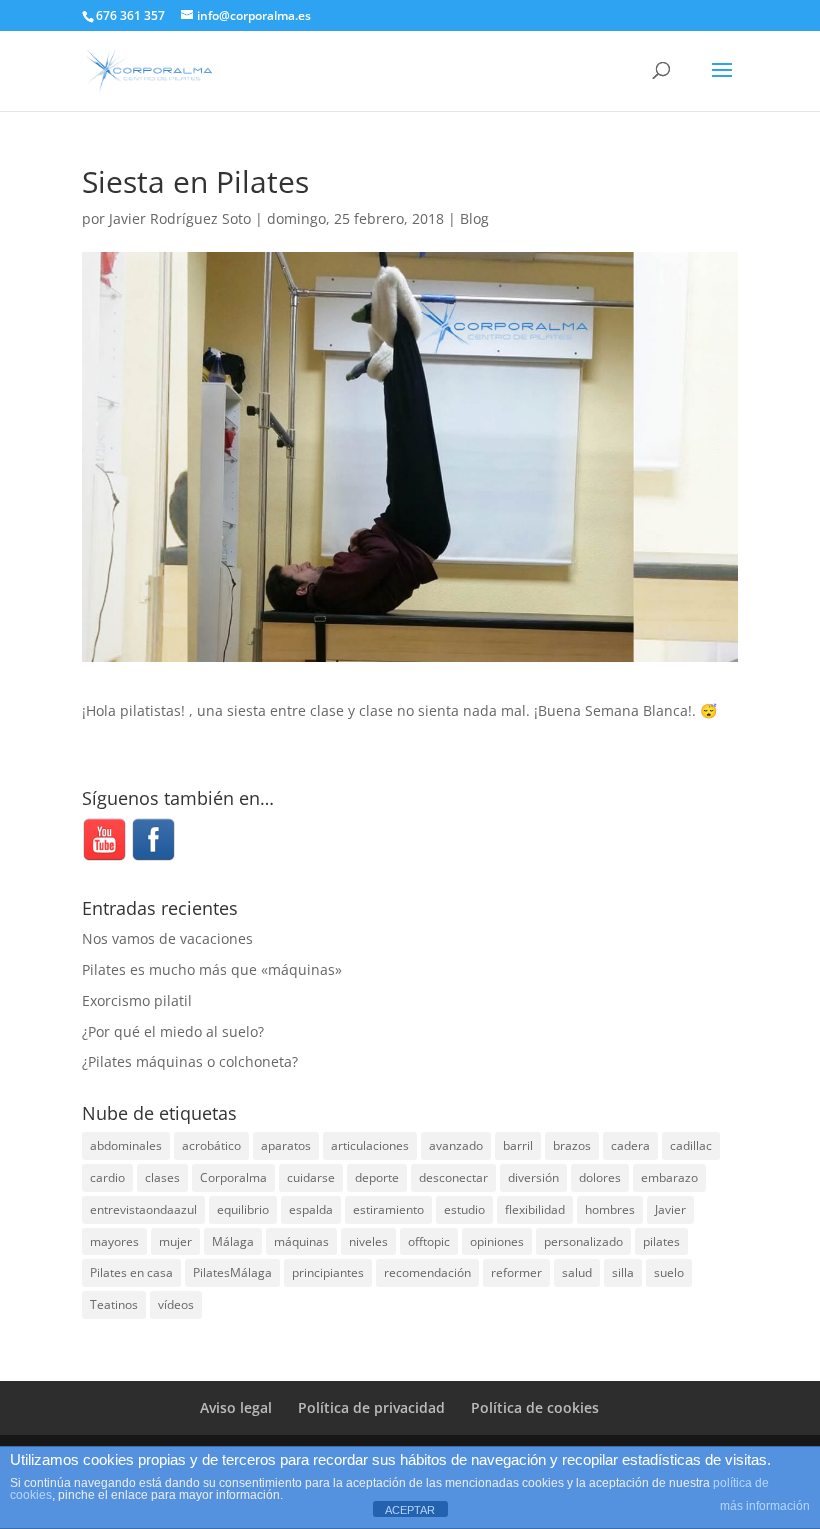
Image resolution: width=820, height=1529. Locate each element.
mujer (175, 1241)
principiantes (328, 1272)
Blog (474, 218)
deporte (377, 1177)
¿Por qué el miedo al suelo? (173, 1031)
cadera (630, 1145)
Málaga (233, 1241)
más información (765, 1506)
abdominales (126, 1145)
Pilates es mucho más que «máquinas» (212, 969)
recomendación (427, 1272)
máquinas (301, 1241)
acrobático (211, 1145)
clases (162, 1177)
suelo (669, 1272)
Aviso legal (236, 1407)
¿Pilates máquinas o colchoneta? (190, 1061)
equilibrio (243, 1209)
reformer (516, 1272)
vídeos (176, 1304)
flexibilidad (535, 1209)
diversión (533, 1177)
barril (518, 1145)
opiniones (497, 1241)
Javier (670, 1209)
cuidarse (311, 1177)
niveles (368, 1241)
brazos (572, 1145)
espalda (311, 1209)
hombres (610, 1209)
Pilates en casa (131, 1272)
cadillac (691, 1145)
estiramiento (388, 1209)
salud (577, 1272)
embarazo (669, 1177)
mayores (114, 1241)
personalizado (583, 1241)
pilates (661, 1241)
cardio (107, 1177)
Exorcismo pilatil (137, 1000)
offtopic (429, 1241)
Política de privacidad (371, 1407)
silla (623, 1272)
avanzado (456, 1145)
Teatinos (114, 1304)
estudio (464, 1209)
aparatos (286, 1145)
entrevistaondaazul (143, 1209)
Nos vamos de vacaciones (167, 938)
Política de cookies (535, 1407)
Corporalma (233, 1177)
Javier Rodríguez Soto (180, 218)
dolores (600, 1177)
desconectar (453, 1177)
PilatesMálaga (232, 1272)
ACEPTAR (410, 1510)
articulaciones (370, 1145)
